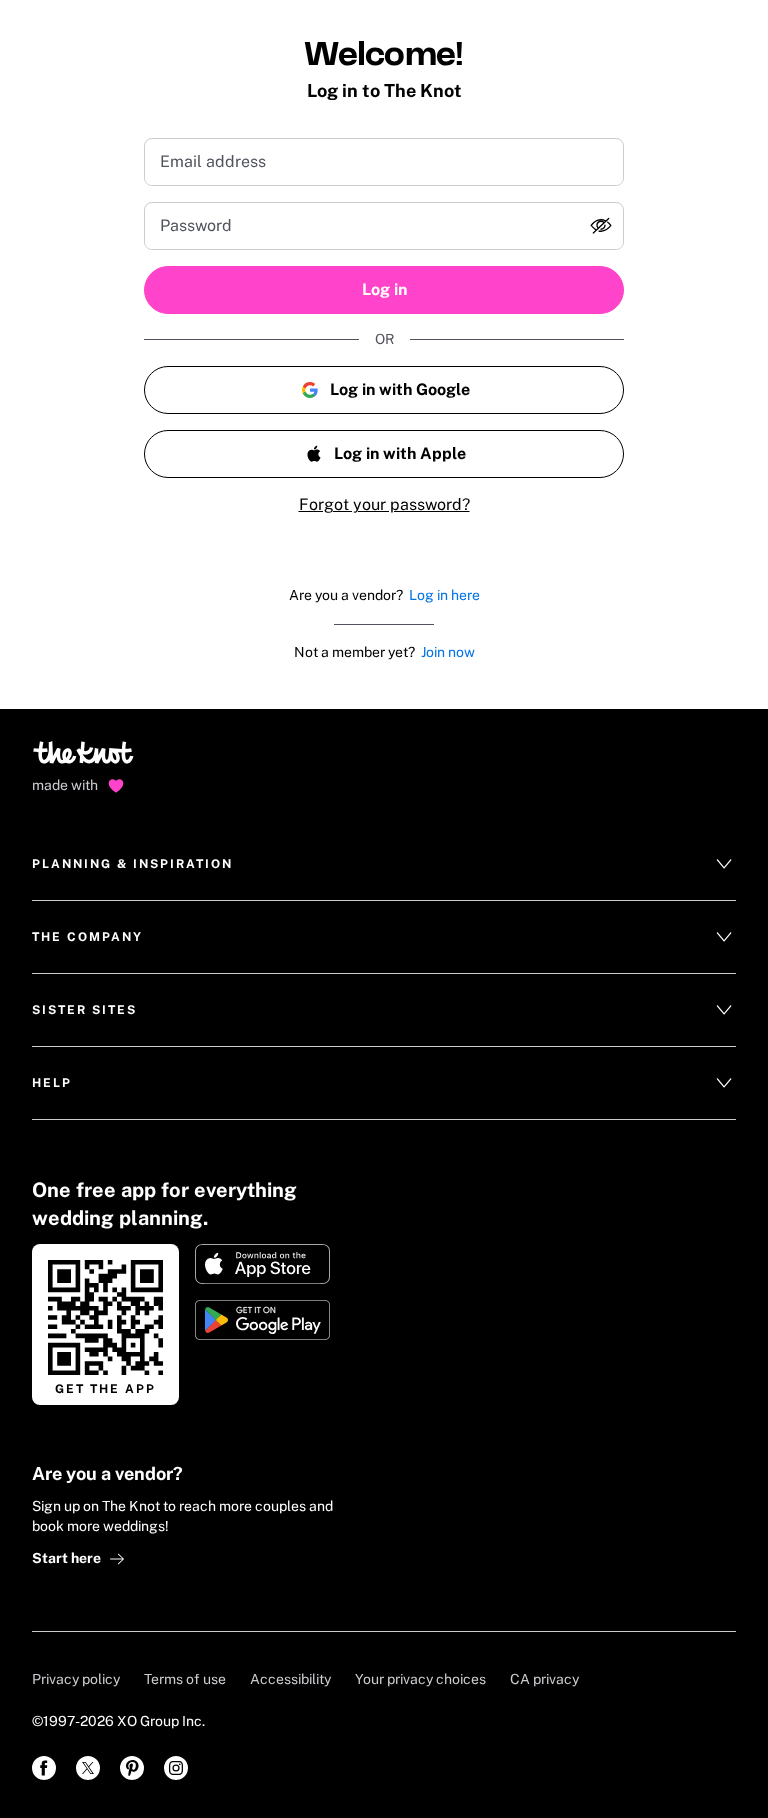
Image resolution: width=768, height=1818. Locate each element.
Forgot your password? (384, 504)
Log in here (444, 595)
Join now (448, 652)
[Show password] (601, 226)
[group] (384, 226)
